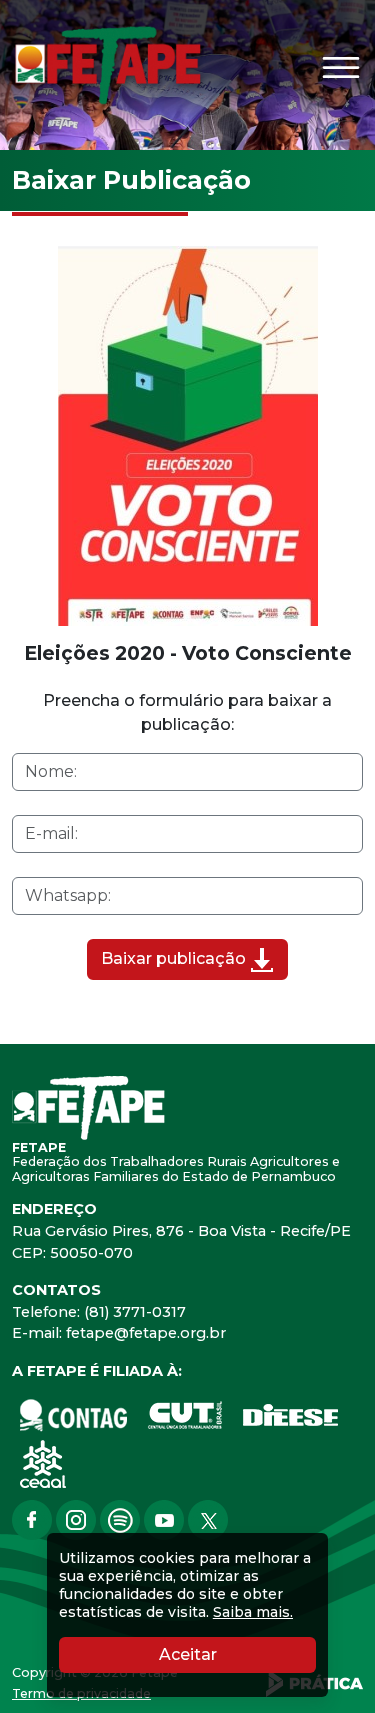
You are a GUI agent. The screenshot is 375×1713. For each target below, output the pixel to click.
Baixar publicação (175, 958)
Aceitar (237, 1654)
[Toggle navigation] (341, 68)
